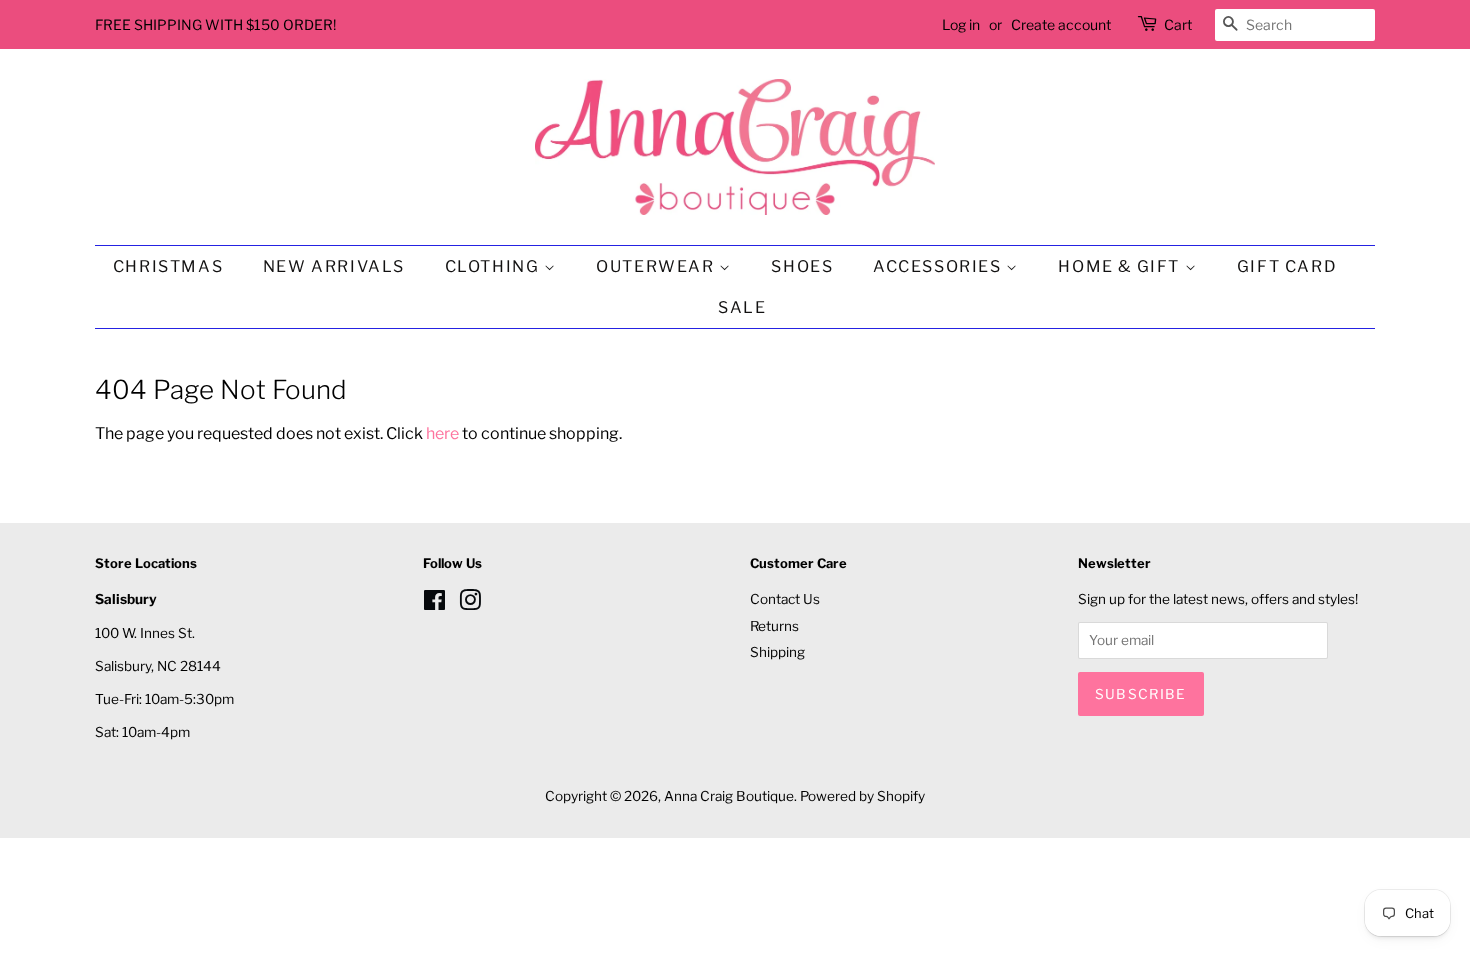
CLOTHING (494, 266)
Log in (961, 24)
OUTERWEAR (657, 266)
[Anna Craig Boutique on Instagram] (470, 604)
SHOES (802, 266)
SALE (742, 307)
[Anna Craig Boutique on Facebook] (434, 604)
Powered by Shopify (862, 796)
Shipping (777, 652)
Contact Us (785, 599)
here (442, 433)
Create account (1061, 24)
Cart (1178, 24)
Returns (774, 626)
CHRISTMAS (168, 266)
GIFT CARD (1287, 266)
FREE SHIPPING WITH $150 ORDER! (215, 24)
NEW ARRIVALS (334, 266)
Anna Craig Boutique (729, 796)
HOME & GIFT (1121, 266)
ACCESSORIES (939, 266)
